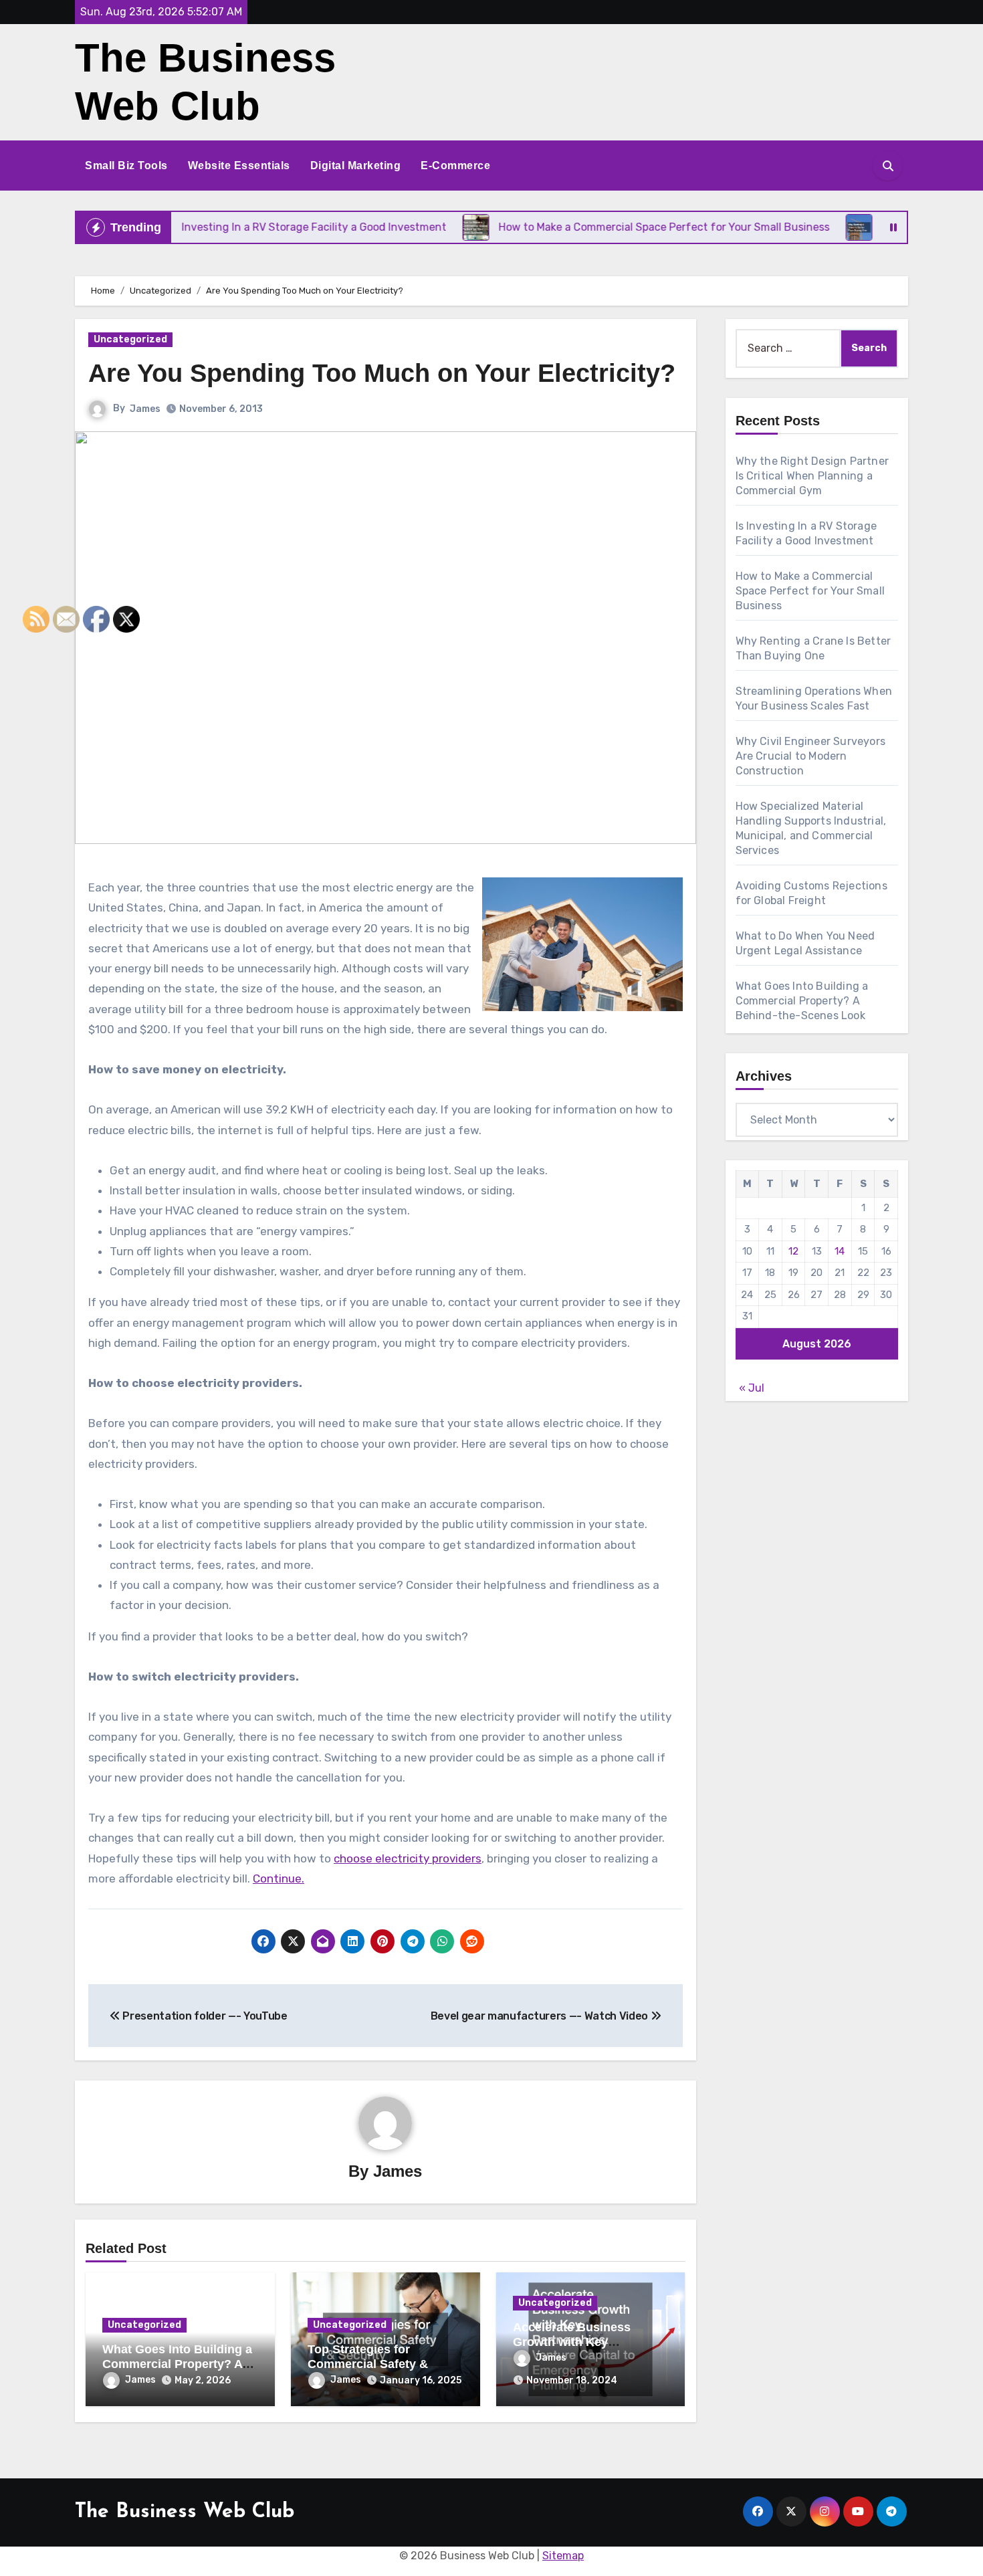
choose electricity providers (408, 1858)
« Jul (752, 1388)
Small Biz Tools (126, 166)
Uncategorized (130, 339)
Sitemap (563, 2556)
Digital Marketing (356, 166)
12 (793, 1251)
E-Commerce (455, 166)
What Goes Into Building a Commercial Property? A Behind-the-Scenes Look (177, 2364)
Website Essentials (239, 166)
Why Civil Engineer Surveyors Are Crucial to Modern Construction (811, 756)
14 (840, 1251)
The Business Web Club (185, 2512)
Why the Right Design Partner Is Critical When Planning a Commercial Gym (812, 476)
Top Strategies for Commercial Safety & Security (368, 2364)
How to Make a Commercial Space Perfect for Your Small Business (810, 591)
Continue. (279, 1879)
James (145, 409)
